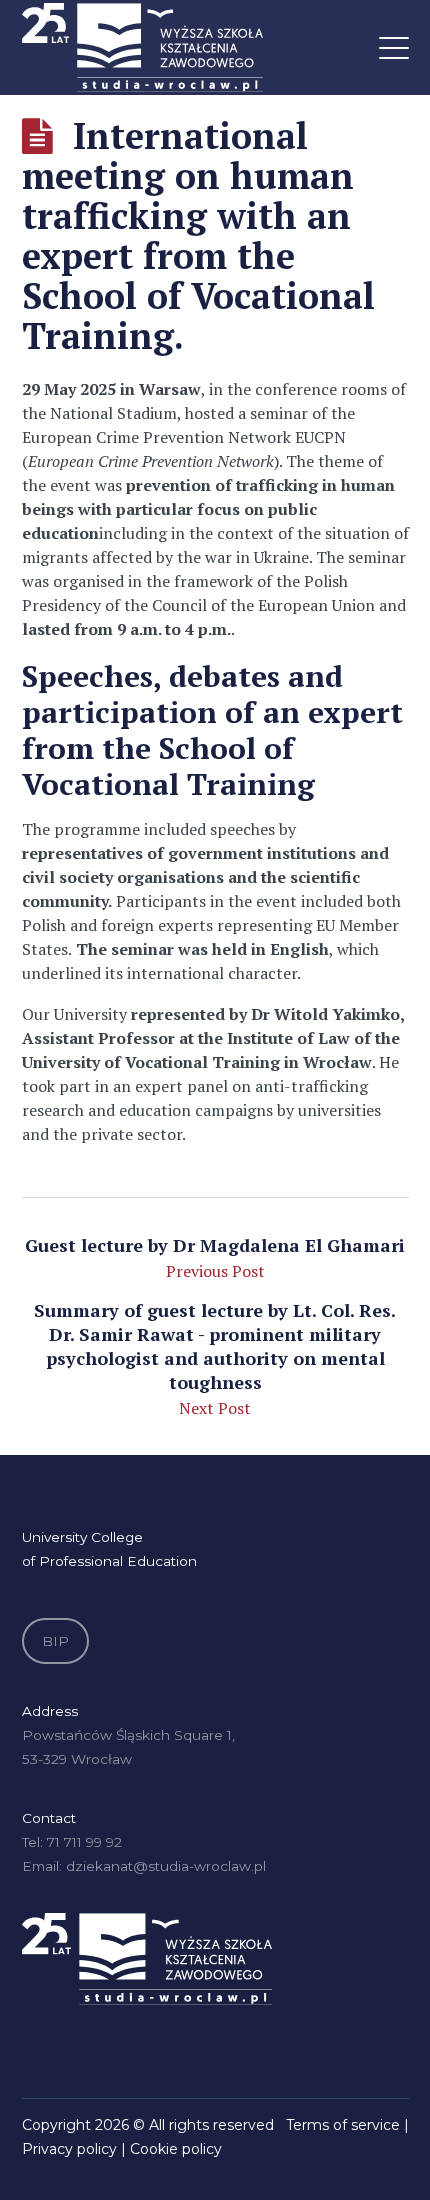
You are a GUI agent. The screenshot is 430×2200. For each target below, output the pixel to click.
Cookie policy (176, 2149)
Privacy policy (69, 2149)
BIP (55, 1641)
